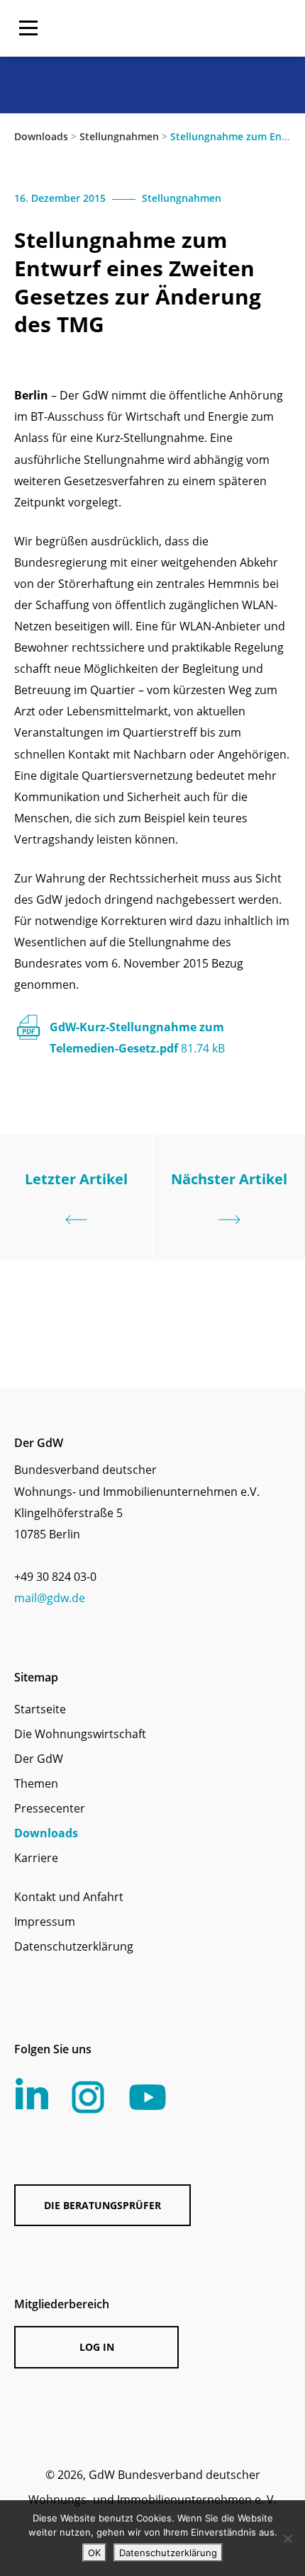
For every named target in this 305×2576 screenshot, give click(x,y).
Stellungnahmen (119, 136)
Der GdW (39, 1759)
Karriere (36, 1858)
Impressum (45, 1922)
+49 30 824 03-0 (55, 1577)
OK (94, 2553)
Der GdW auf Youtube (148, 2097)
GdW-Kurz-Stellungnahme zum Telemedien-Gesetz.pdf (137, 1038)
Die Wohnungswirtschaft (80, 1734)
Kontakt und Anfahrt (69, 1897)
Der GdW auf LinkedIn (32, 2094)
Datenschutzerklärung (74, 1946)
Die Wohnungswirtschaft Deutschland (200, 28)
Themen (36, 1783)
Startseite (40, 1709)
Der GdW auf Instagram (88, 2097)
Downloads (41, 136)
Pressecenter (50, 1808)
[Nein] (287, 2538)
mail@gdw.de (50, 1598)
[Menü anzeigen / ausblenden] (28, 28)
